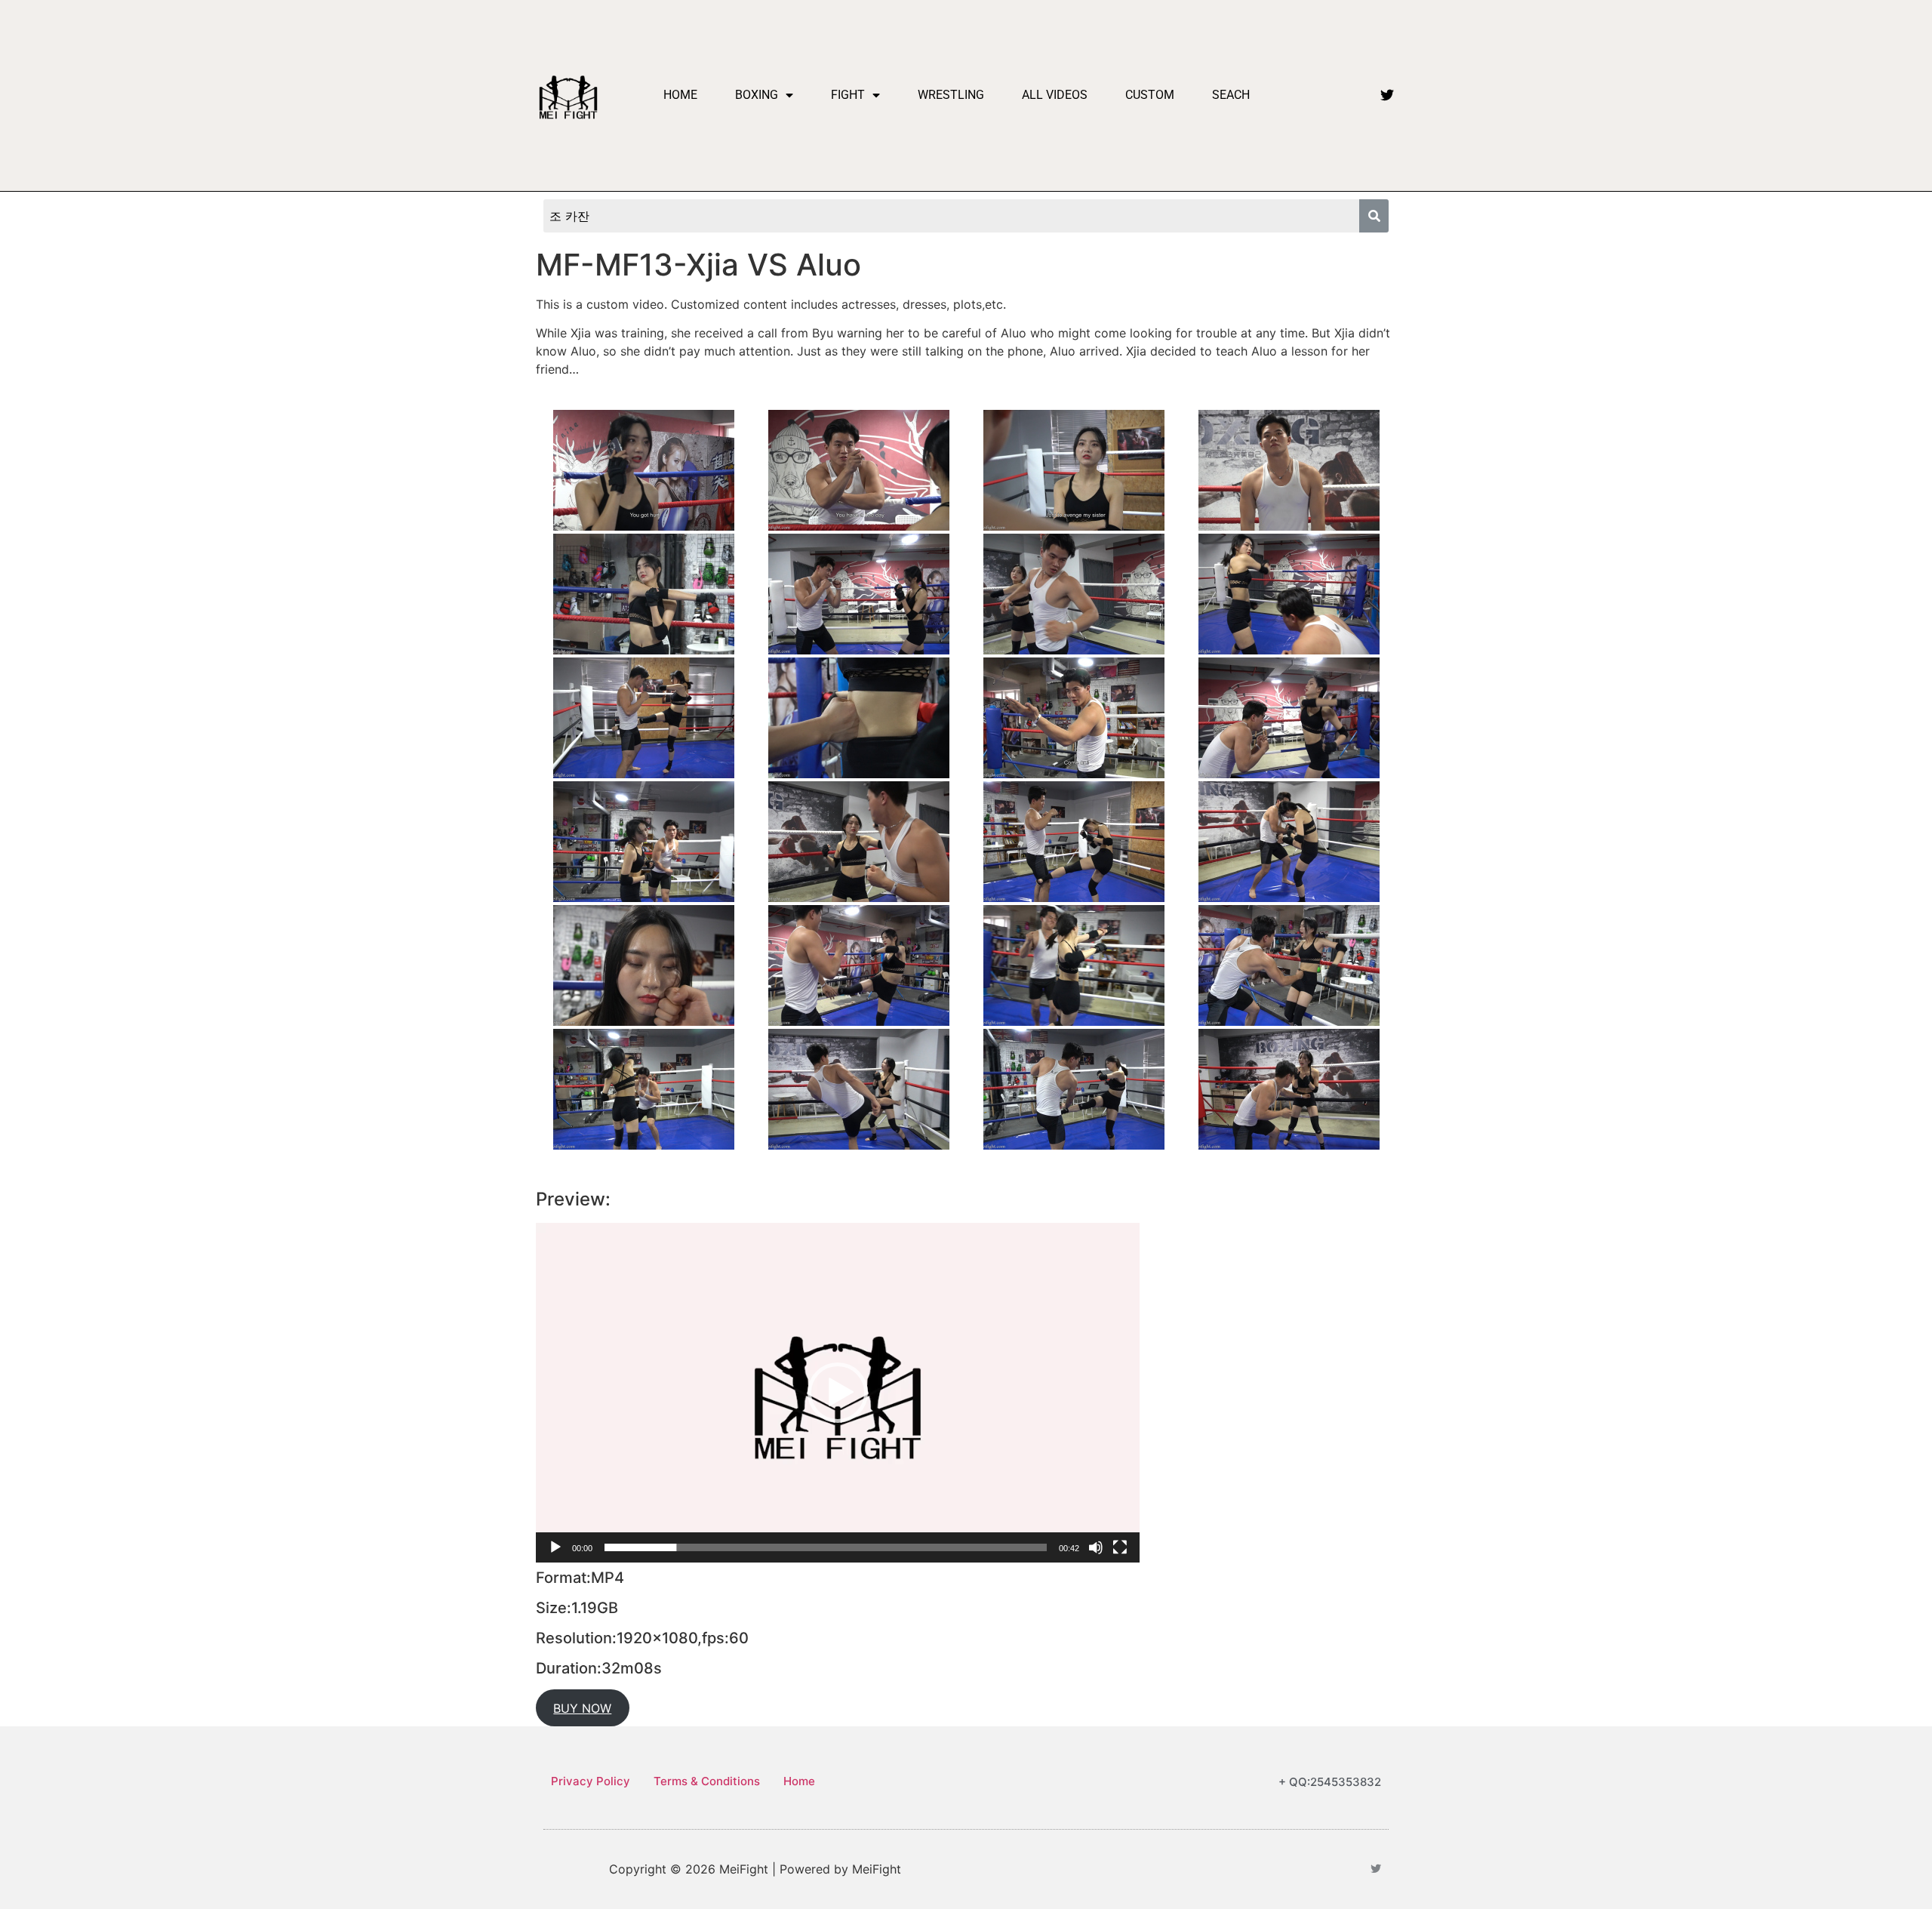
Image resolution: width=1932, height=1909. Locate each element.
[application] (838, 1393)
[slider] (826, 1547)
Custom (1150, 95)
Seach (1231, 95)
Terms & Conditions (707, 1781)
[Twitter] (1387, 95)
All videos (1055, 95)
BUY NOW (582, 1708)
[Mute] (1096, 1547)
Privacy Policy (591, 1781)
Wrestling (951, 95)
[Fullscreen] (1120, 1547)
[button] (838, 1393)
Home (680, 95)
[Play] (555, 1547)
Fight (848, 95)
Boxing (757, 95)
